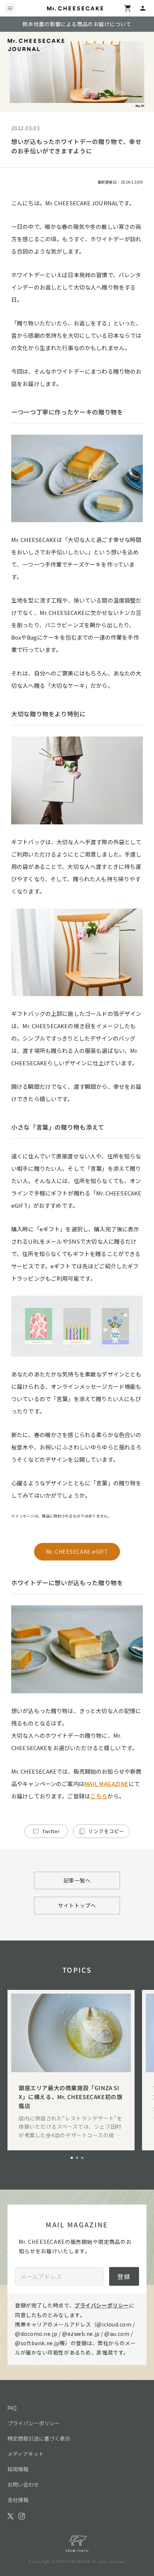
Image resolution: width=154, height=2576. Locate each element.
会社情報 (18, 2500)
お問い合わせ (23, 2484)
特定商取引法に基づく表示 (39, 2438)
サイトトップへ (77, 1905)
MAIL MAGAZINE (107, 1784)
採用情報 (18, 2469)
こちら (99, 1796)
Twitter (51, 1831)
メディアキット (26, 2454)
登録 (124, 2276)
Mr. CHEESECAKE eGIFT (77, 1552)
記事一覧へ (77, 1880)
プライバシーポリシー (102, 2305)
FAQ (12, 2408)
